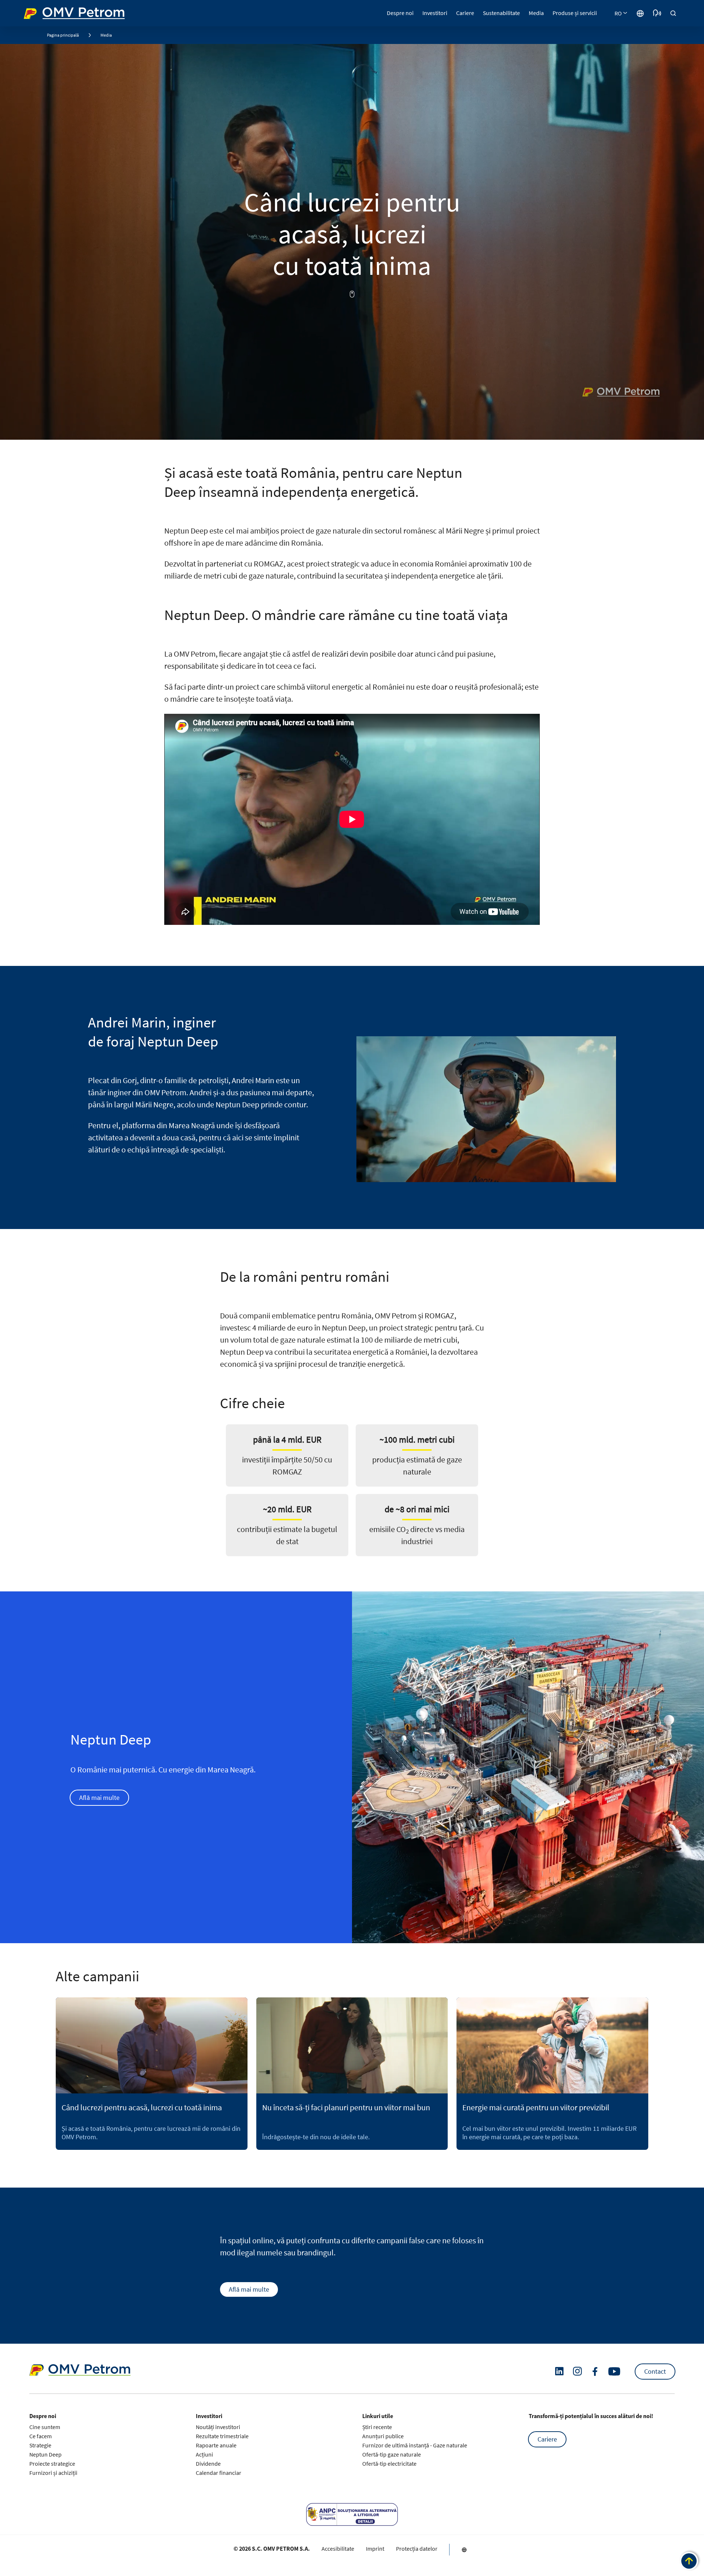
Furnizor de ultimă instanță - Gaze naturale (415, 2445)
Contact (655, 2371)
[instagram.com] (577, 2371)
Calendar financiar (219, 2473)
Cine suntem (45, 2427)
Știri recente (377, 2427)
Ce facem (41, 2436)
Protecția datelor (417, 2549)
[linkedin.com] (559, 2371)
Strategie (40, 2445)
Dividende (208, 2464)
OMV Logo (37, 12)
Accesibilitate (338, 2549)
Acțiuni (204, 2454)
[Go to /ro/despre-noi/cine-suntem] (640, 13)
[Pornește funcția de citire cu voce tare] (657, 13)
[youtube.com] (615, 2372)
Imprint (375, 2549)
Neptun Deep (45, 2454)
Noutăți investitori (218, 2427)
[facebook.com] (595, 2372)
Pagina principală (63, 35)
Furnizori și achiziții (53, 2473)
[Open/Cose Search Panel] (673, 13)
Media (106, 35)
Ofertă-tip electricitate (389, 2464)
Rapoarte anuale (216, 2445)
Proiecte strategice (52, 2464)
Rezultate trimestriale (222, 2436)
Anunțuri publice (383, 2436)
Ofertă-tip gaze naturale (392, 2454)
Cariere (547, 2439)
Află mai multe (99, 1798)
